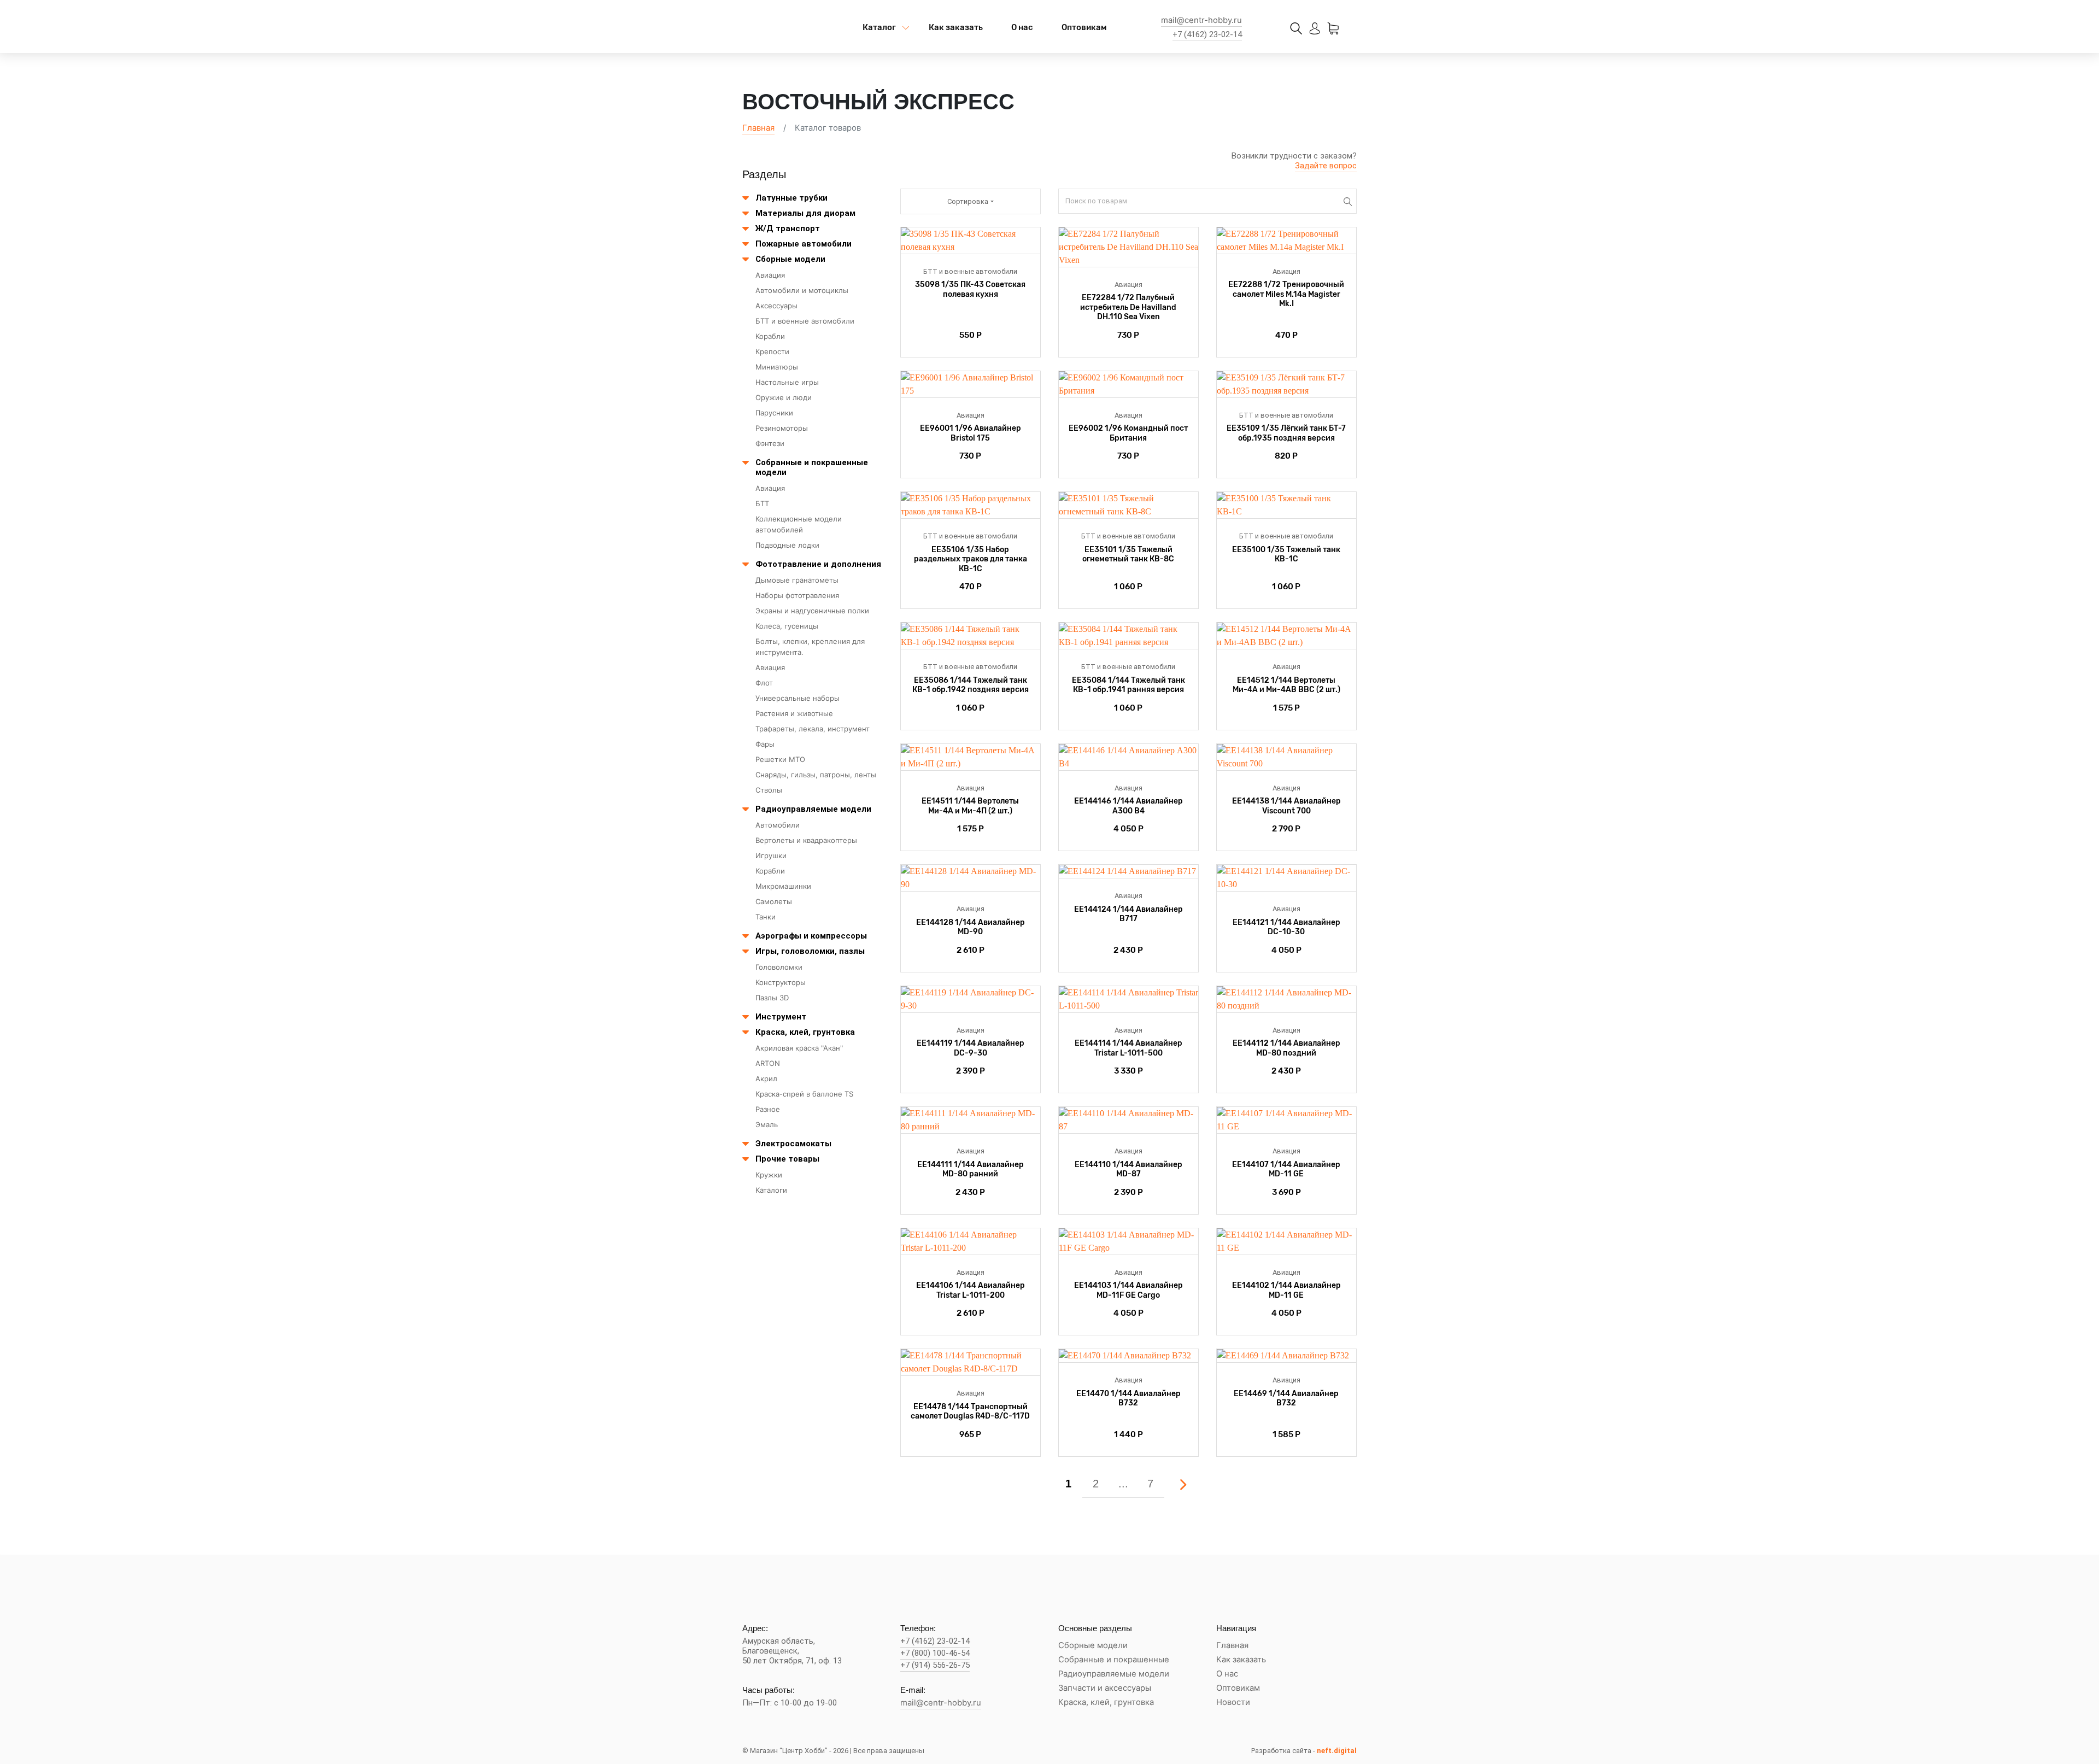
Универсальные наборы (798, 698)
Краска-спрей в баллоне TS (804, 1094)
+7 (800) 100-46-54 (935, 1653)
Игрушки (771, 855)
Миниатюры (777, 367)
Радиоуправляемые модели (813, 809)
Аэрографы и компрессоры (811, 936)
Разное (768, 1109)
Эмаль (767, 1124)
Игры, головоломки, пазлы (810, 951)
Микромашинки (783, 886)
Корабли (770, 336)
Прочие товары (787, 1159)
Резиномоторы (782, 428)
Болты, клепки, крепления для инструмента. (810, 647)
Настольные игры (787, 382)
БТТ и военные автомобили (805, 321)
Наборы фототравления (797, 595)
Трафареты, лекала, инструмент (813, 729)
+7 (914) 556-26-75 (935, 1665)
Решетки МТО (780, 759)
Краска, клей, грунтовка (805, 1032)
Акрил (766, 1079)
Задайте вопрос (1326, 166)
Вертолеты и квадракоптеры (806, 840)
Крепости (772, 351)
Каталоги (771, 1190)
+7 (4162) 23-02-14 (1207, 35)
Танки (766, 917)
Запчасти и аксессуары (1105, 1688)
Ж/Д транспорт (788, 228)
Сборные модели (790, 259)
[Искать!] (1348, 201)
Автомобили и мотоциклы (802, 290)
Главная (758, 128)
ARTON (768, 1063)
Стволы (769, 790)
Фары (765, 744)
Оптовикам (1084, 27)
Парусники (774, 413)
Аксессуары (776, 306)
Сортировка (968, 201)
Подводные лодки (787, 545)
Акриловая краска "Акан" (799, 1048)
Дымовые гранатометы (797, 580)
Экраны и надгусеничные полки (812, 611)
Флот (764, 683)
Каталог (879, 27)
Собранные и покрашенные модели (812, 467)
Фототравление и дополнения (818, 564)
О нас (1022, 27)
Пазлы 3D (772, 998)
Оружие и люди (784, 397)
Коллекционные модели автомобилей (799, 524)
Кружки (769, 1175)
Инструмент (781, 1017)
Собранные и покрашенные (1114, 1660)
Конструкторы (781, 982)
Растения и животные (794, 713)
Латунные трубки (791, 198)
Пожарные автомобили (804, 244)
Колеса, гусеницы (787, 626)
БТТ (762, 503)
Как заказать (956, 27)
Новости (1233, 1703)
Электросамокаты (793, 1144)
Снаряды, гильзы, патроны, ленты (816, 775)
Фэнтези (770, 443)
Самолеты (774, 901)
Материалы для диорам (805, 213)
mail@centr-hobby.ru (1201, 20)
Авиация (770, 275)
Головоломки (779, 967)
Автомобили (778, 825)
